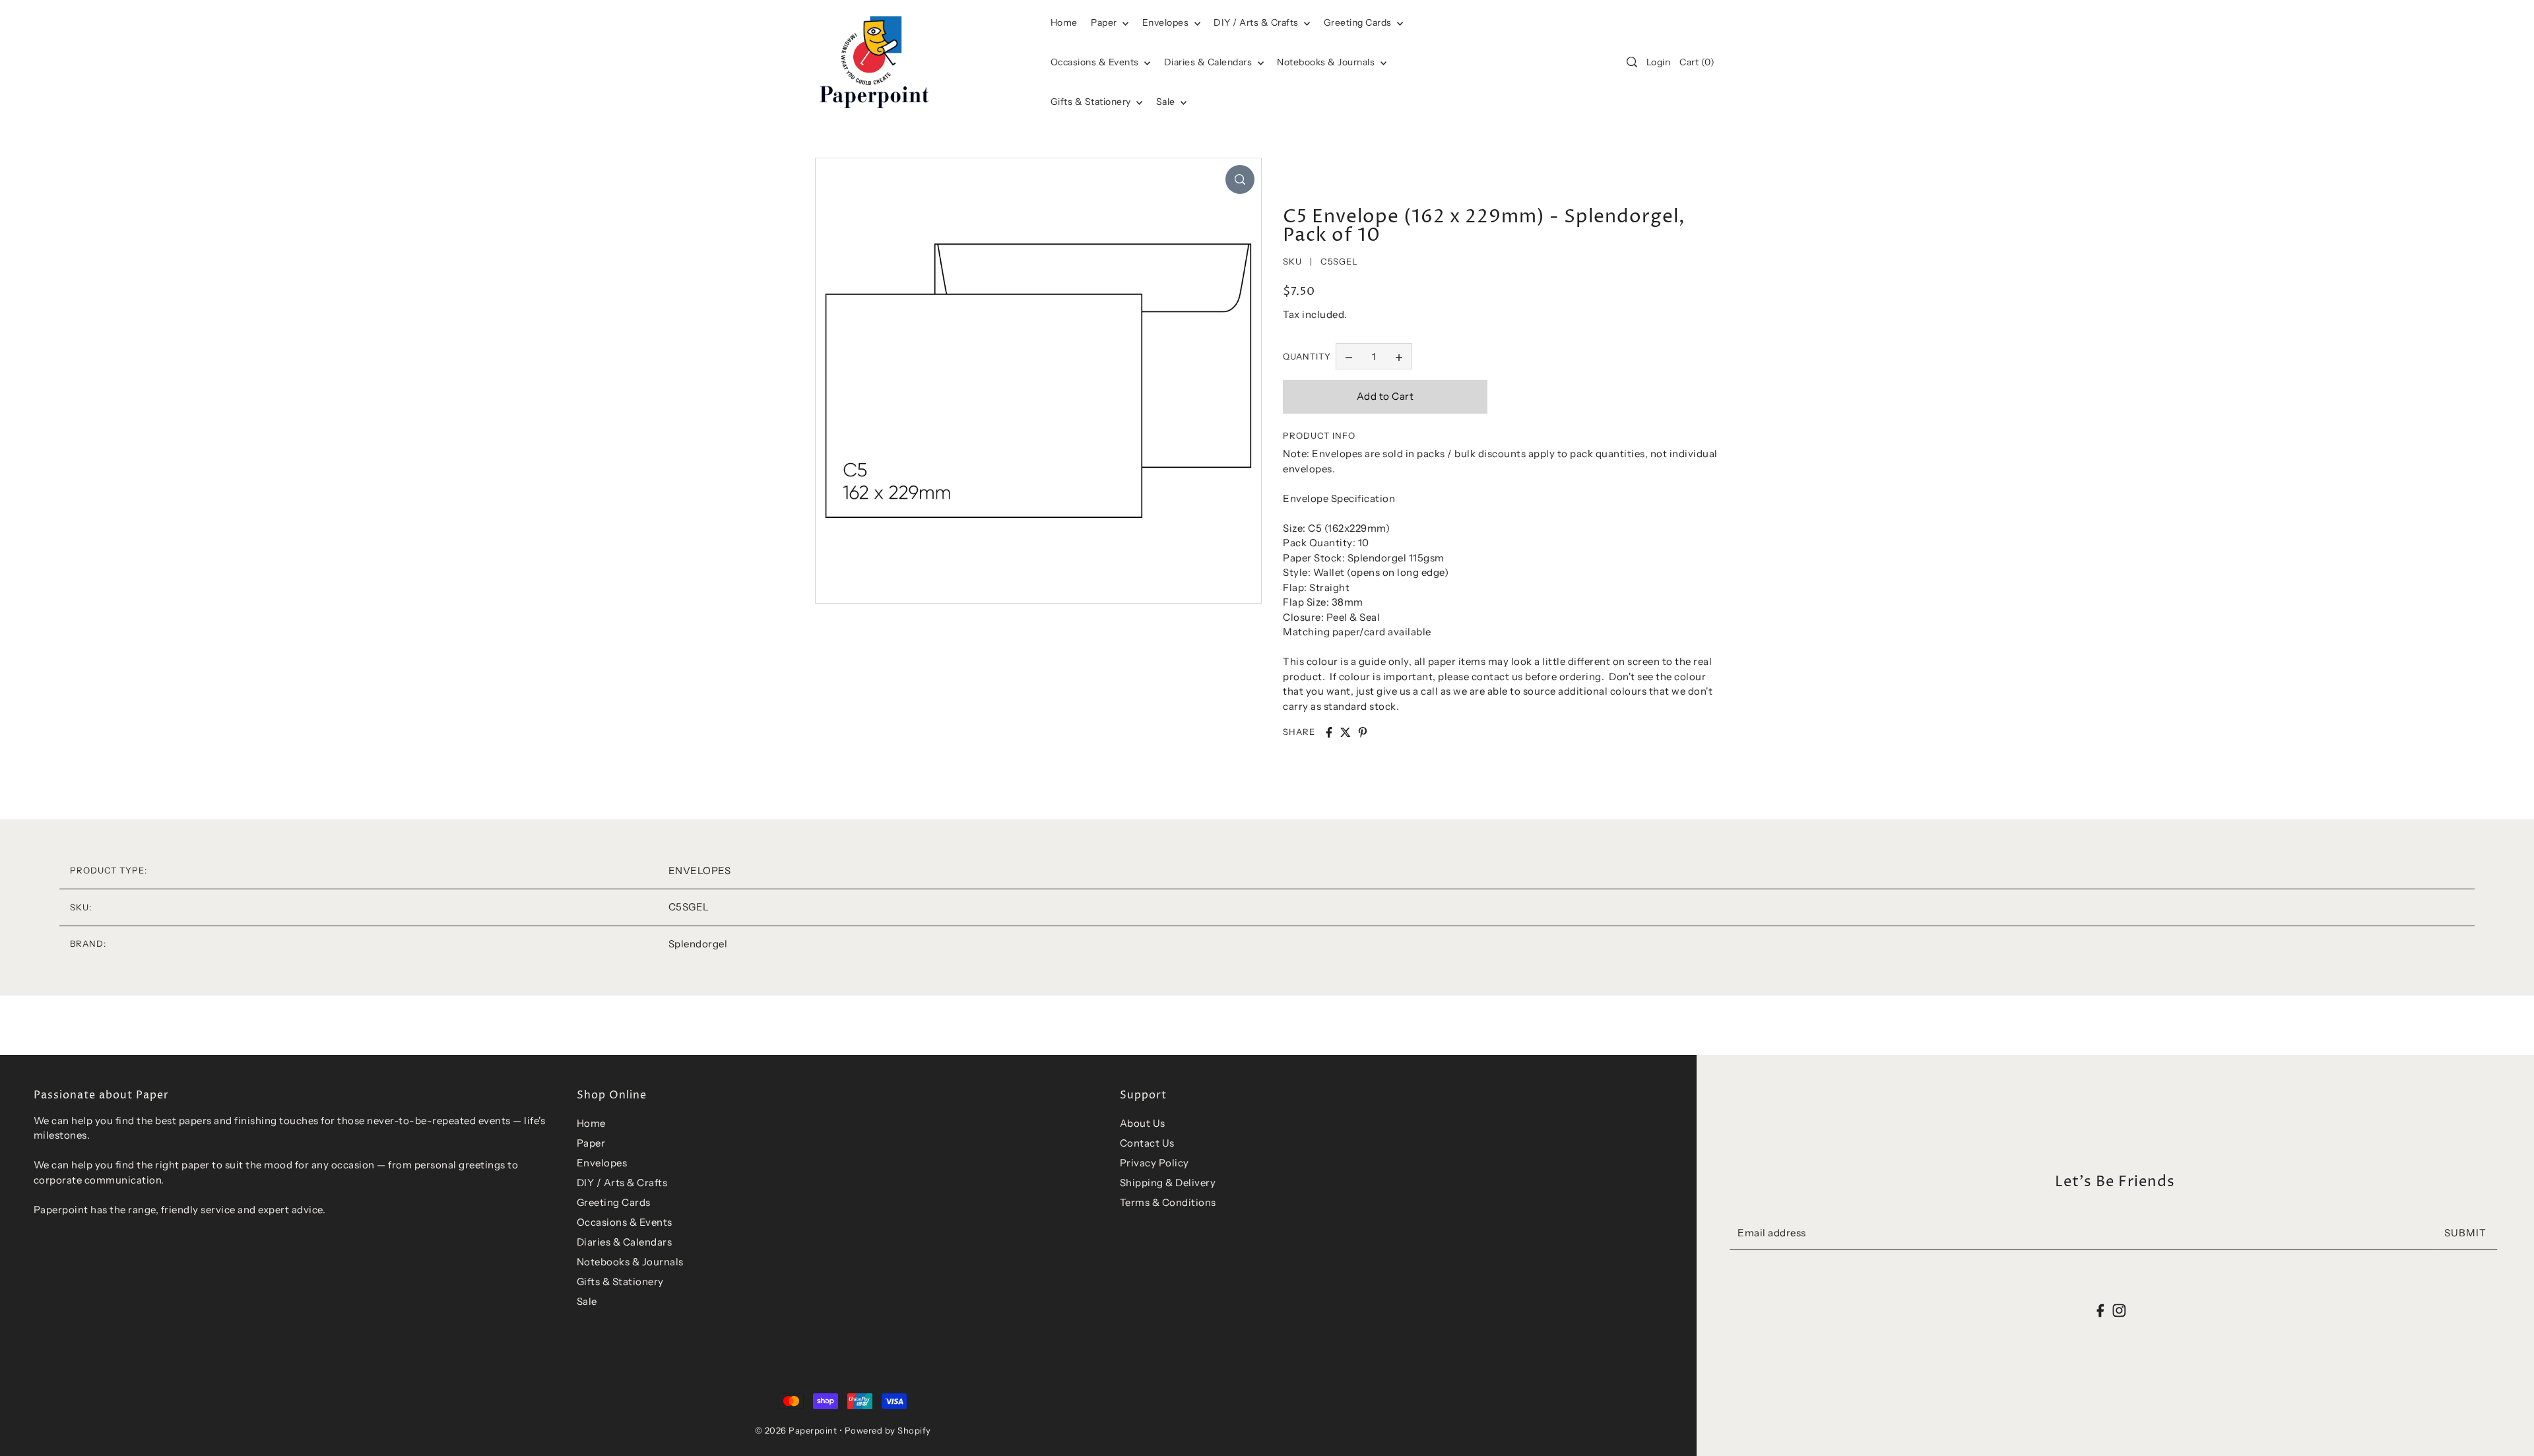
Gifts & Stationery (1092, 102)
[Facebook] (2101, 1310)
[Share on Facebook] (1329, 732)
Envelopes (1167, 22)
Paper (1105, 22)
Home (591, 1123)
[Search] (1632, 62)
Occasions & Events (625, 1222)
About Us (1143, 1123)
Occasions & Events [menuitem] (1096, 62)
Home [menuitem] (1064, 22)
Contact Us (1147, 1143)
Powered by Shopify (888, 1430)
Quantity (1307, 356)
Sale (1167, 102)
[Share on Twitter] (1346, 732)
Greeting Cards (1359, 22)
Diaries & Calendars (1209, 62)
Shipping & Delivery (1168, 1183)
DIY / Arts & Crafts (1257, 22)
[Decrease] (1349, 356)
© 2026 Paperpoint (796, 1430)
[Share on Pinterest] (1363, 732)
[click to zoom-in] (1240, 179)
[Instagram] (2119, 1310)
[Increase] (1399, 356)
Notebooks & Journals (1327, 62)
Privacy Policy (1154, 1163)
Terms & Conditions (1168, 1202)
